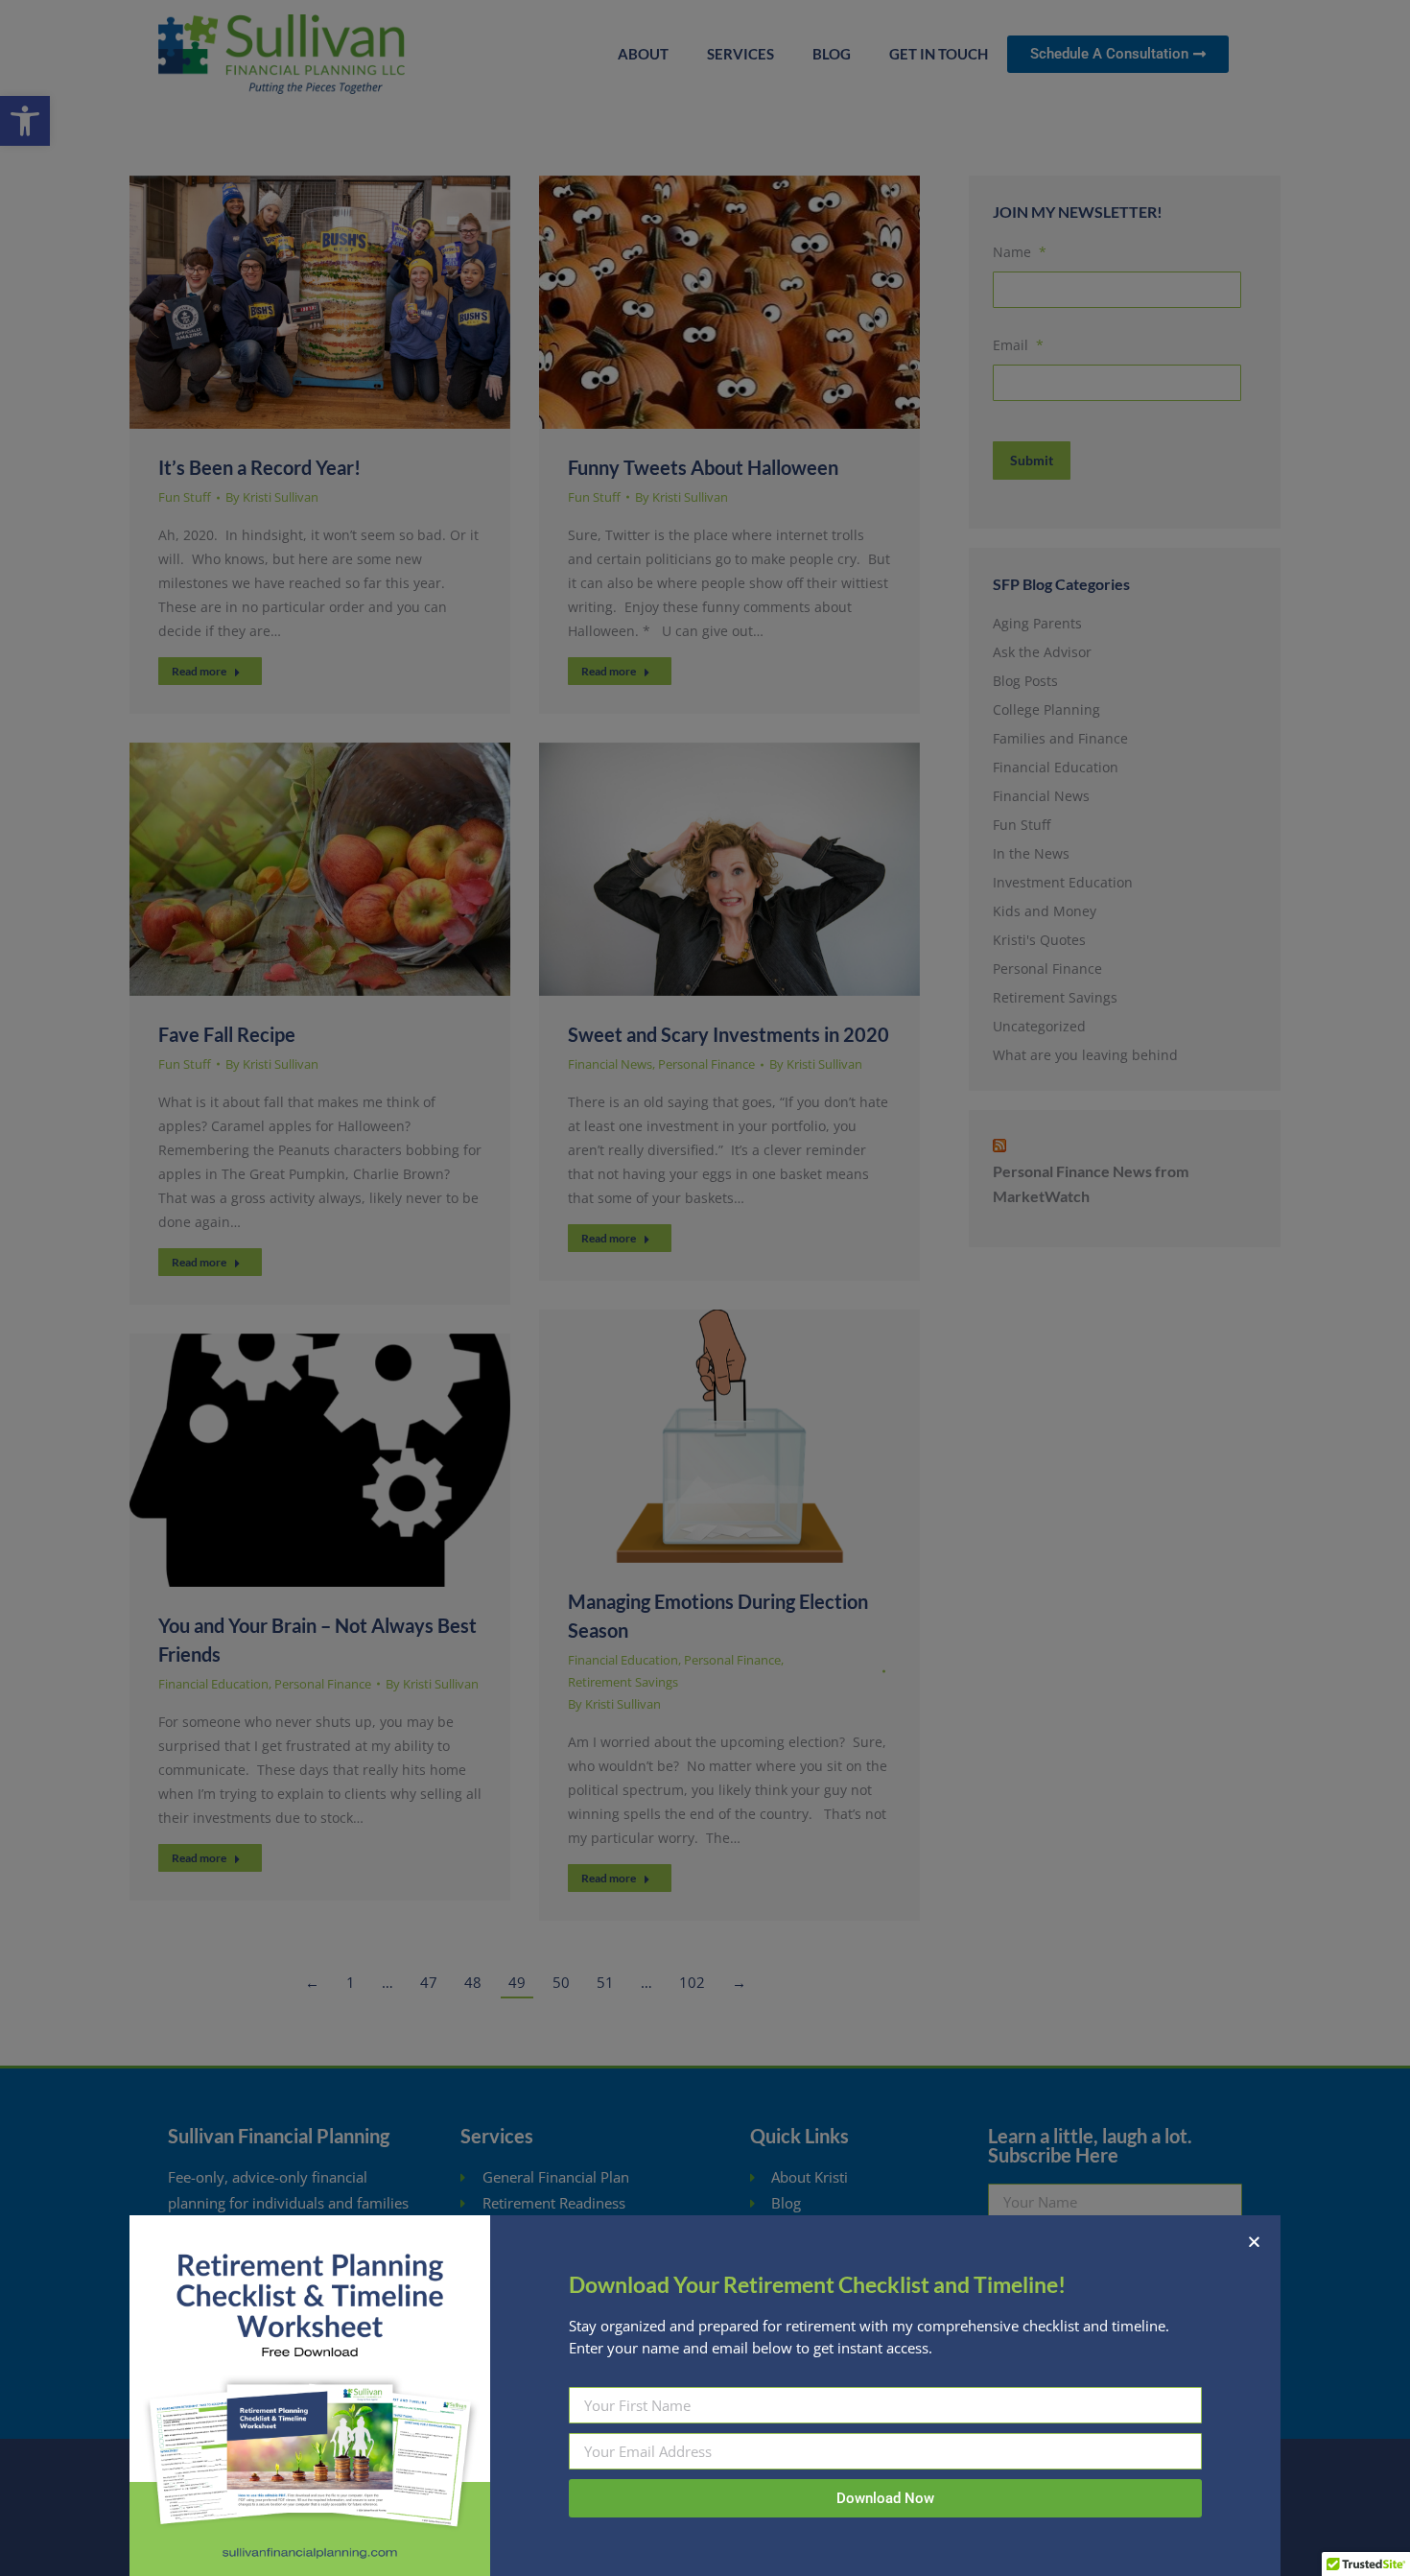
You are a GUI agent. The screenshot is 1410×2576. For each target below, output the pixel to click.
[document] (705, 1288)
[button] (1254, 2242)
